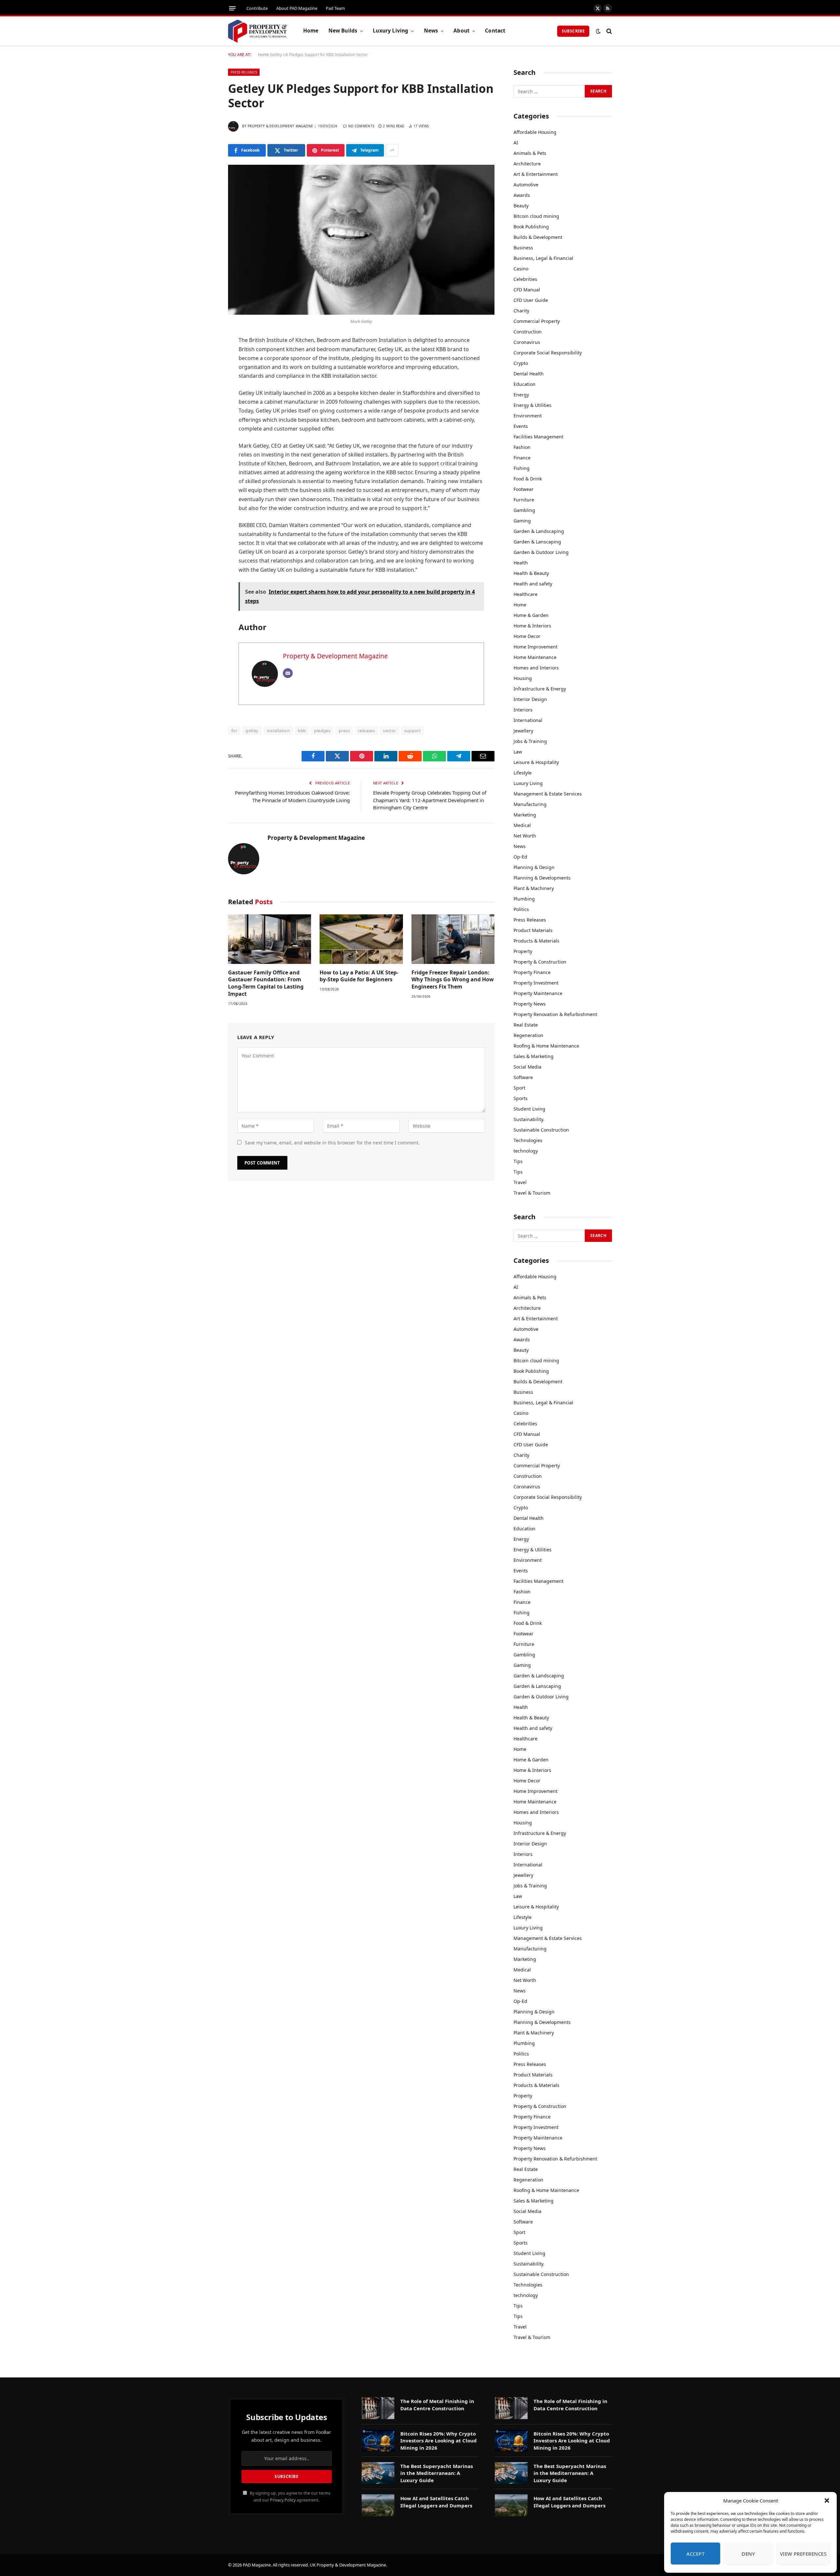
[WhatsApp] (205, 425)
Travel (520, 1182)
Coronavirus (527, 342)
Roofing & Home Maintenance (546, 1046)
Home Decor (527, 636)
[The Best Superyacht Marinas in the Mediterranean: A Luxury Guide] (378, 2473)
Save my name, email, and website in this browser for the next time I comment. (332, 1143)
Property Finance (532, 972)
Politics (521, 909)
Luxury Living (390, 31)
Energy (521, 395)
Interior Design (530, 699)
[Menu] (232, 8)
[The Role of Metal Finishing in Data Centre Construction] (378, 2408)
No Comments (361, 126)
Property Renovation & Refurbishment (555, 1014)
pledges (322, 731)
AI (516, 143)
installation (278, 731)
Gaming (522, 521)
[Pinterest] (205, 408)
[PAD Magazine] (257, 31)
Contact (495, 31)
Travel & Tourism (532, 1193)
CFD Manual (527, 290)
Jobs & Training (530, 741)
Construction (528, 332)
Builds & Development (538, 237)
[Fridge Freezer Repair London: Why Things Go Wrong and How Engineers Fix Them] (453, 939)
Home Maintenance (535, 657)
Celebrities (525, 279)
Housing (523, 678)
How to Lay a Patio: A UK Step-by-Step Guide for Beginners (359, 976)
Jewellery (523, 731)
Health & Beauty (531, 573)
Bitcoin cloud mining (536, 216)
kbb (302, 731)
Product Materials (533, 930)
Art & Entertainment (536, 174)
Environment (528, 416)
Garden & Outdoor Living (541, 552)
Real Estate (526, 1025)
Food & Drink (528, 479)
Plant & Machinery (534, 888)
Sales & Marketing (534, 1056)
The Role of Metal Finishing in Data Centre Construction (437, 2405)
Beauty (521, 206)
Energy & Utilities (533, 405)
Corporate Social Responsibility (548, 353)
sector (389, 731)
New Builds (343, 31)
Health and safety (533, 584)
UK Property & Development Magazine (348, 2565)
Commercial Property (537, 321)
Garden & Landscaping (539, 531)
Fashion (522, 447)
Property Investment (536, 983)
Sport (519, 1088)
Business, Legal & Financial (543, 258)
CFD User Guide (531, 300)
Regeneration (528, 1035)
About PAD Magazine (297, 8)
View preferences (803, 2554)
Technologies (528, 1140)
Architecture (527, 164)
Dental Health (529, 374)
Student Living (529, 1109)
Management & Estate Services (548, 794)
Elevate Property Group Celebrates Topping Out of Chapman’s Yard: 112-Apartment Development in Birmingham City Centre (430, 800)
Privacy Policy (283, 2500)
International (528, 720)
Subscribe (573, 31)
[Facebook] (205, 358)
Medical (522, 825)
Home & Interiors (532, 626)
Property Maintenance (538, 993)
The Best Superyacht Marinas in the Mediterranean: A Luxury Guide (437, 2473)
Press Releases (244, 72)
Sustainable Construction (541, 1130)
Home (311, 31)
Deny (748, 2554)
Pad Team (335, 8)
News (431, 31)
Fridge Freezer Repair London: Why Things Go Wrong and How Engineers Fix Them (453, 980)
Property (523, 951)
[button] (827, 2501)
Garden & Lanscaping (537, 542)
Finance (522, 458)
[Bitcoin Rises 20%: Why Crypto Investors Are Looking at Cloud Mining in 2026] (378, 2441)
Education (525, 384)
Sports (521, 1098)
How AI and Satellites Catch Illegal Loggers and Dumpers (436, 2502)
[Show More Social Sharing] (392, 150)
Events (521, 426)
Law (518, 752)
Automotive (526, 185)
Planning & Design (534, 867)
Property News (530, 1004)
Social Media (527, 1067)
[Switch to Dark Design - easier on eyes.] (598, 31)
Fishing (522, 468)
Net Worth (525, 836)
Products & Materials (536, 941)
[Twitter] (205, 374)
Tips (518, 1161)
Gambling (524, 510)
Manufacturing (530, 804)
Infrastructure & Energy (540, 689)
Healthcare (525, 594)
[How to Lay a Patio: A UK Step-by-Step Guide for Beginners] (361, 939)
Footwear (524, 489)
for (234, 731)
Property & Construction (540, 962)
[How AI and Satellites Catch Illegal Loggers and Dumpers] (378, 2505)
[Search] (609, 31)
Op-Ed (520, 857)
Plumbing (524, 899)
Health (521, 563)
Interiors (523, 710)
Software (523, 1077)
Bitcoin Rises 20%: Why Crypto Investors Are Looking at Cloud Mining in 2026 (439, 2441)
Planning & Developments (542, 878)
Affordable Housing (535, 132)
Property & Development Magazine (280, 126)
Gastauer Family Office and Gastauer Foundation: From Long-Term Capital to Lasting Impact (266, 983)
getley (252, 731)
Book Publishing (531, 227)
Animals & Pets (530, 153)
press (344, 731)
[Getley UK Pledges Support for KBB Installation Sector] (361, 240)
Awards (522, 195)
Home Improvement (535, 647)
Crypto (521, 363)
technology (526, 1151)
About (462, 31)
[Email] (205, 441)
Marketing (525, 815)
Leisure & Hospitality (536, 762)
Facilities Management (538, 437)
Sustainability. (529, 1119)
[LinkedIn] (205, 391)
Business (523, 248)
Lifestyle (523, 773)
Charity (521, 311)
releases (366, 731)
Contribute (257, 8)
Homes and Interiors (536, 668)
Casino (521, 269)
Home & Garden (531, 615)
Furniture (524, 500)
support (413, 731)
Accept (696, 2554)
